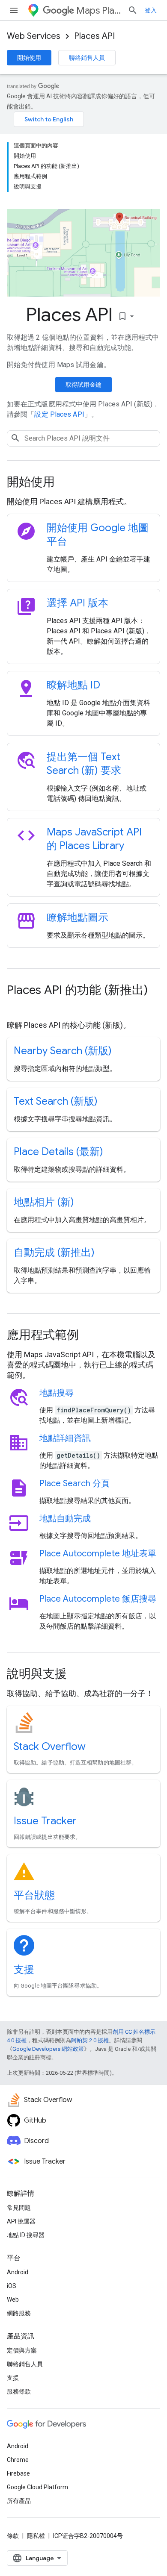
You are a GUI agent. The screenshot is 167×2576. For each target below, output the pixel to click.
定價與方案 (22, 2350)
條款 (13, 2536)
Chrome (18, 2460)
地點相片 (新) (44, 1202)
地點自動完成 (65, 1519)
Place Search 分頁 (75, 1484)
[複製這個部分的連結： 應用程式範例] (90, 1336)
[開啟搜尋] (133, 10)
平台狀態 (34, 1895)
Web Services (34, 36)
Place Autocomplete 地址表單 (98, 1554)
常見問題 (19, 2208)
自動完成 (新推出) (54, 1253)
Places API (94, 36)
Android (18, 2272)
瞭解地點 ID (73, 685)
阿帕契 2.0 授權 (90, 2040)
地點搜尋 (57, 1393)
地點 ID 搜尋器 (26, 2235)
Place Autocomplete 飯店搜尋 (98, 1599)
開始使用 (29, 58)
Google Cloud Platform (37, 2487)
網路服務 (19, 2313)
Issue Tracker (45, 1821)
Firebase (18, 2473)
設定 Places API (59, 414)
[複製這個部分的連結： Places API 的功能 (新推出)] (15, 1006)
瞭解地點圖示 (78, 917)
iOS (12, 2286)
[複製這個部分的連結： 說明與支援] (78, 1675)
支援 (24, 1970)
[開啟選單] (14, 10)
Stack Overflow (50, 1747)
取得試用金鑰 (83, 385)
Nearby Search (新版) (63, 1051)
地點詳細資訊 (65, 1438)
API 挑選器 (21, 2221)
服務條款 (19, 2391)
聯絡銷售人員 (87, 58)
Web (13, 2300)
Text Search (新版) (56, 1101)
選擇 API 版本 (78, 603)
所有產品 (19, 2501)
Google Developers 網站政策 (48, 2049)
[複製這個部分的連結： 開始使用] (66, 483)
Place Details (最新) (58, 1152)
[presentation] (83, 482)
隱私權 (36, 2536)
